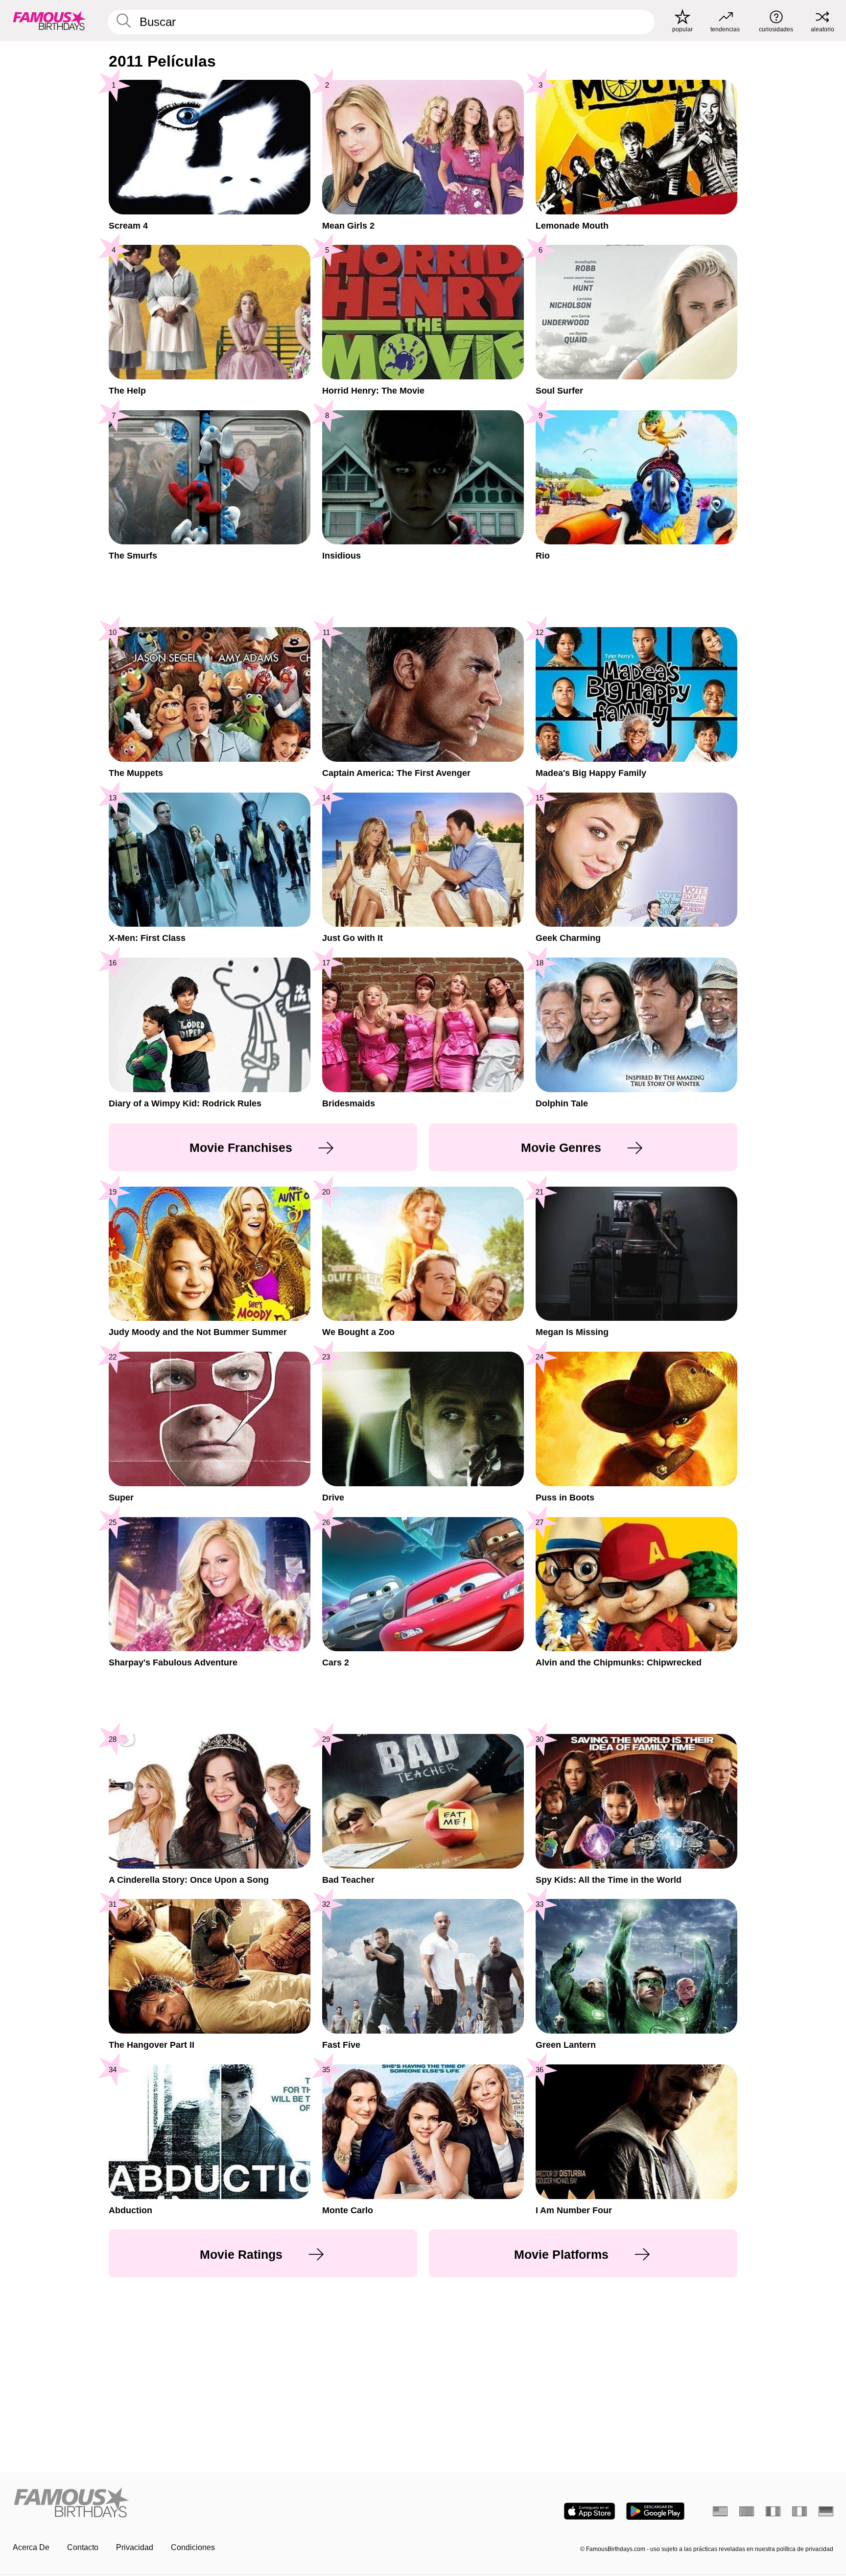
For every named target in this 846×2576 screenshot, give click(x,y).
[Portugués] (747, 2511)
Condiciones (193, 2547)
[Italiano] (799, 2511)
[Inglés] (720, 2511)
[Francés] (773, 2511)
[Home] (215, 2503)
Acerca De (31, 2547)
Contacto (83, 2547)
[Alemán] (826, 2511)
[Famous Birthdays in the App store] (589, 2511)
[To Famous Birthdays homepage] (49, 21)
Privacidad (135, 2547)
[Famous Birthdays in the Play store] (655, 2511)
